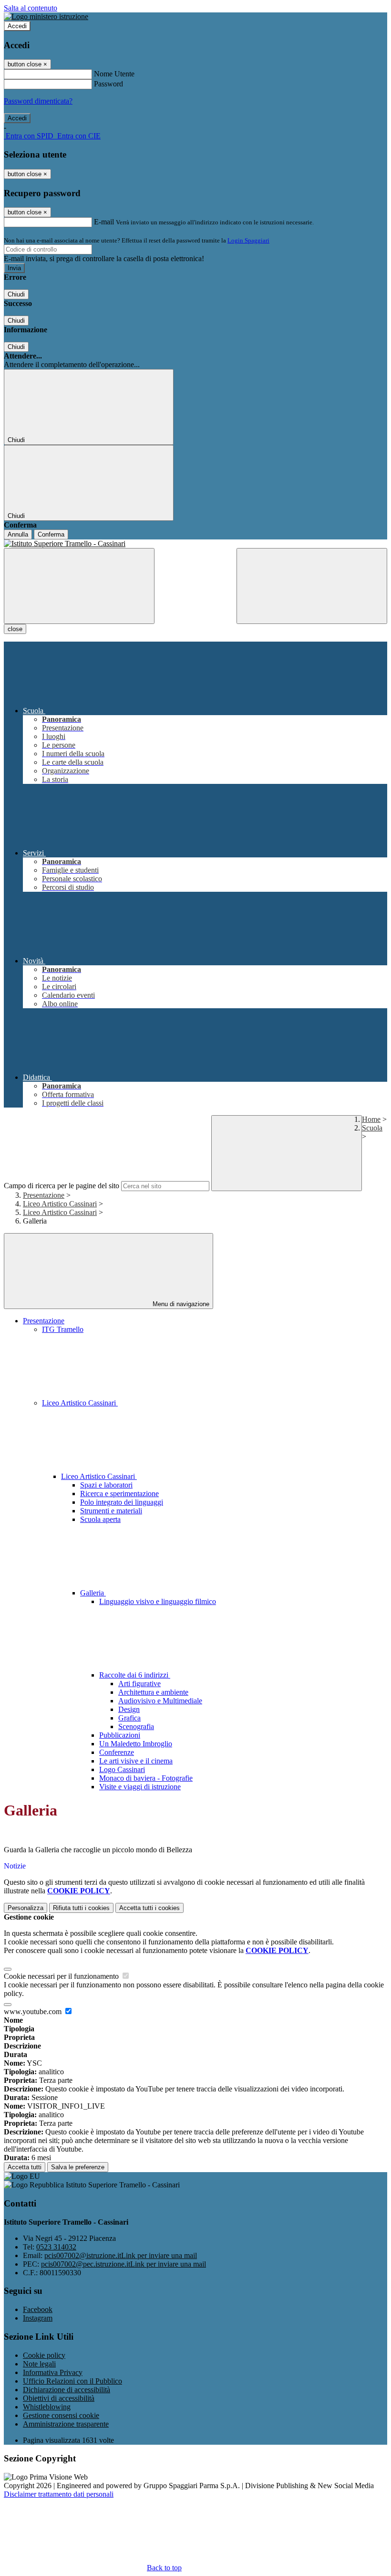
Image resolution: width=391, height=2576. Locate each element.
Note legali (39, 2364)
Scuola (372, 1128)
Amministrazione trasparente (66, 2424)
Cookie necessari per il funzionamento (62, 1976)
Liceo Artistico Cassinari (60, 1204)
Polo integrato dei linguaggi (122, 1502)
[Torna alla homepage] (195, 544)
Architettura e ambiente (153, 1692)
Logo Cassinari (122, 1769)
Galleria (93, 1593)
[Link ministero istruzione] (46, 16)
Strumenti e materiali (111, 1511)
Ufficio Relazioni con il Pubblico (72, 2381)
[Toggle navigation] (79, 586)
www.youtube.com (34, 2011)
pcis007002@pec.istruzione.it (123, 2264)
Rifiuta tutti (81, 1908)
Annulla (18, 534)
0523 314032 (56, 2247)
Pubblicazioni (120, 1735)
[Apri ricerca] (312, 586)
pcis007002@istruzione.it (121, 2255)
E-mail (104, 222)
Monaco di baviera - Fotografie (146, 1778)
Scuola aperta (100, 1519)
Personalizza (26, 1908)
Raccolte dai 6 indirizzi (135, 1675)
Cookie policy (44, 2355)
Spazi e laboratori (106, 1485)
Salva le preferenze (78, 2167)
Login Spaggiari (248, 240)
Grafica (129, 1718)
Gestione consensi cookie (61, 2415)
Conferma (51, 534)
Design (129, 1709)
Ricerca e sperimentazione (119, 1494)
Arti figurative (139, 1684)
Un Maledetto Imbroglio (136, 1744)
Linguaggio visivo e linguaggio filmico (158, 1601)
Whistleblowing (47, 2407)
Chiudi (16, 294)
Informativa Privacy (53, 2372)
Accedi (17, 26)
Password (108, 84)
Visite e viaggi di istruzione (140, 1787)
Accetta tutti (149, 1908)
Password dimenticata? (38, 101)
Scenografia (136, 1726)
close (15, 629)
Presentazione (44, 1195)
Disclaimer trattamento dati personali (59, 2494)
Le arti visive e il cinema (136, 1761)
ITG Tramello (63, 1329)
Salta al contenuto (31, 8)
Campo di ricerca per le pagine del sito (62, 1186)
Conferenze (117, 1752)
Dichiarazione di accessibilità (67, 2390)
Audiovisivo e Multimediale (160, 1701)
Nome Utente (114, 74)
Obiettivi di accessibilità (59, 2398)
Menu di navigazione (180, 1304)
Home (371, 1119)
